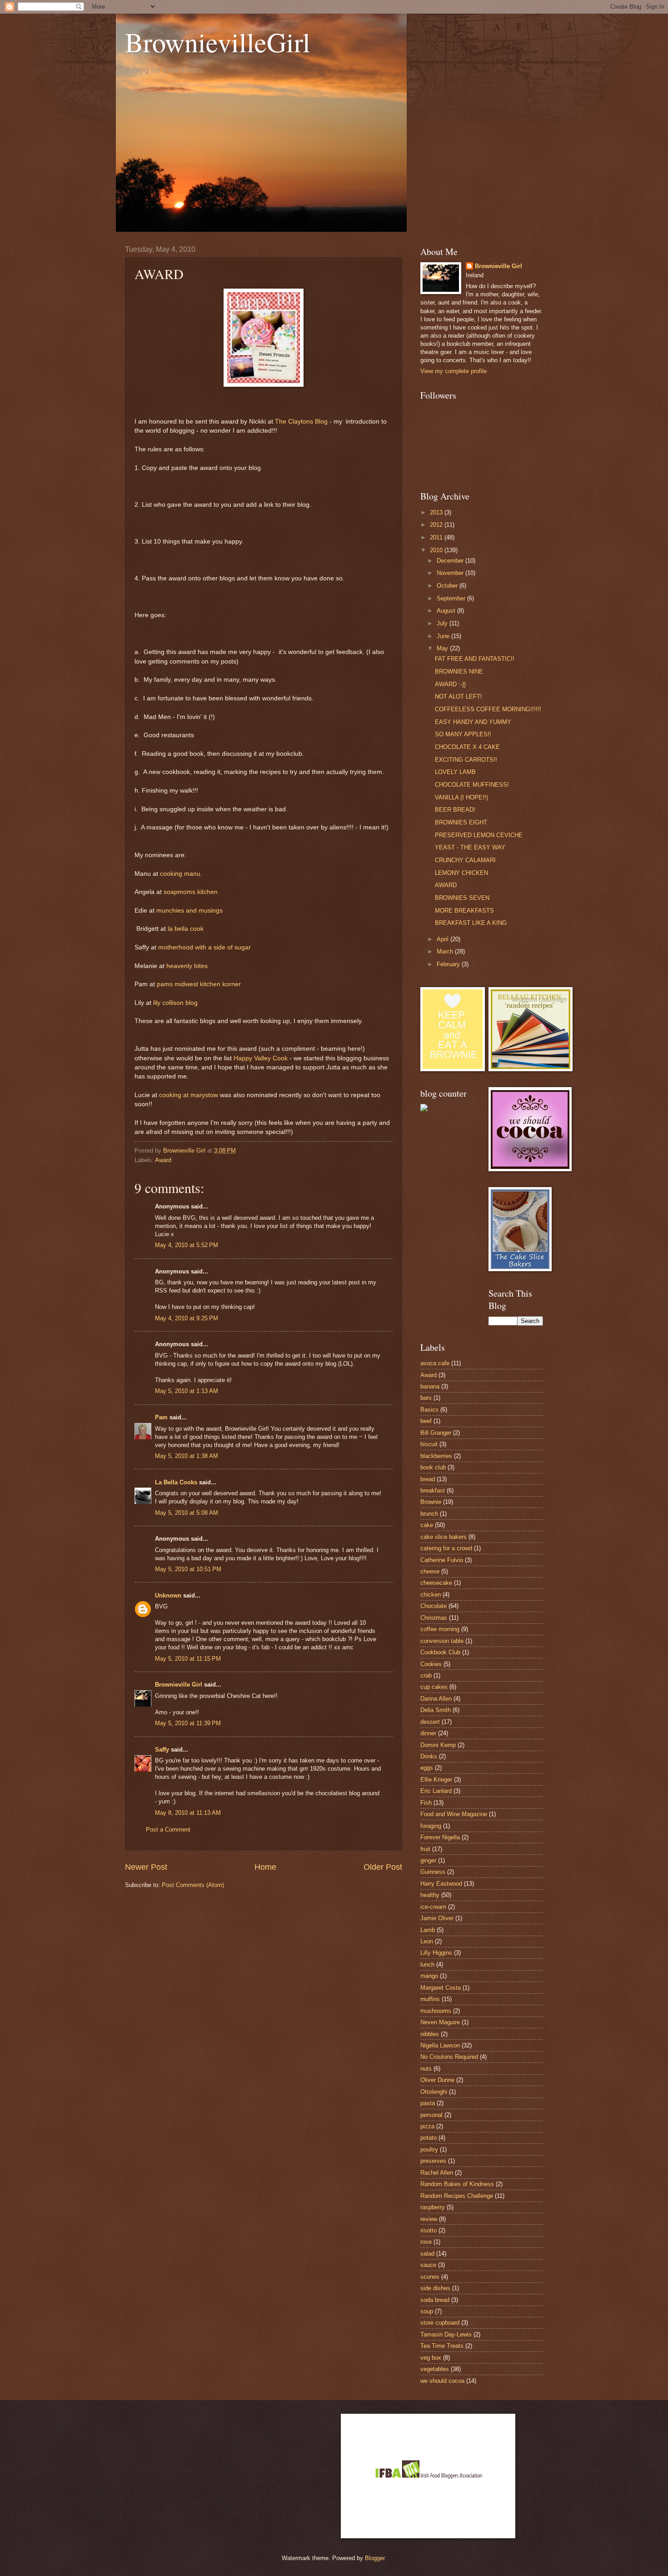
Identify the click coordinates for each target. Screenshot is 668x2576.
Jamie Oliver (437, 1918)
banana (430, 1386)
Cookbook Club (440, 1652)
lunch (427, 1964)
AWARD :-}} (450, 684)
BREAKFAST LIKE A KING (471, 923)
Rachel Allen (437, 2173)
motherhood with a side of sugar (204, 947)
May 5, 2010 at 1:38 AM (187, 1456)
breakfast (433, 1490)
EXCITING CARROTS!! (466, 760)
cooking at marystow (189, 1095)
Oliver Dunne (437, 2080)
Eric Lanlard (436, 1791)
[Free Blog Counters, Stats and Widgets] (424, 1109)
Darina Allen (436, 1699)
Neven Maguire (440, 2022)
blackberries (436, 1456)
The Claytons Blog (301, 422)
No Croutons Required (449, 2057)
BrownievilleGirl (218, 42)
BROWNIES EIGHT (461, 822)
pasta (428, 2103)
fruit (425, 1849)
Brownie (431, 1502)
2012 (437, 525)
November (451, 573)
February (449, 964)
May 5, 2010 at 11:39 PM (188, 1723)
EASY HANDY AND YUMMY (473, 722)
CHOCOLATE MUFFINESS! (472, 785)
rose (426, 2242)
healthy (430, 1895)
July (443, 623)
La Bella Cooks (176, 1482)
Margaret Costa (441, 1988)
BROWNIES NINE (459, 671)
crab (426, 1675)
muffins (430, 1999)
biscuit (429, 1444)
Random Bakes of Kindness (457, 2184)
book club (433, 1467)
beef (426, 1421)
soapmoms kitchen (191, 892)
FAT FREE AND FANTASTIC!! (475, 659)
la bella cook (186, 929)
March (446, 951)
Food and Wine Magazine (454, 1814)
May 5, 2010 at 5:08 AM (187, 1513)
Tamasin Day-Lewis (446, 2334)
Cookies (431, 1664)
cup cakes (434, 1687)
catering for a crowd (446, 1548)
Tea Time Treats (442, 2346)
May (443, 648)
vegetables (435, 2369)
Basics (429, 1410)
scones (430, 2277)
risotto (429, 2230)
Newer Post (146, 1867)
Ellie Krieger (436, 1780)
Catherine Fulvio (442, 1560)
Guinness (433, 1872)
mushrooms (436, 2011)
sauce (428, 2265)
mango (429, 1976)
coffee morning (440, 1629)
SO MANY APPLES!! (463, 734)
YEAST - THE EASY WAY (470, 847)
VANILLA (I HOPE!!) (461, 797)
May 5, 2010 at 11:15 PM (188, 1659)
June (444, 636)
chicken (431, 1595)
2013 (437, 512)
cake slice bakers (444, 1537)
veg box (431, 2358)
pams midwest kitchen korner (199, 984)
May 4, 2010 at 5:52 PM (187, 1245)
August (447, 611)
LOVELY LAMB (455, 772)
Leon (427, 1941)
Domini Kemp (438, 1745)
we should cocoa (442, 2381)
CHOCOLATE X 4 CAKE (467, 747)
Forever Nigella (440, 1837)
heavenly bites (187, 966)
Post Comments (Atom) (193, 1885)
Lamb (428, 1930)
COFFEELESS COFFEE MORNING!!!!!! (488, 709)
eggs (427, 1768)
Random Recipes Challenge (457, 2196)
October (448, 586)
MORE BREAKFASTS (464, 911)
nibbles (430, 2034)
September (452, 598)
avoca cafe (435, 1363)
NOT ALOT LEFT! (459, 696)
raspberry (433, 2207)
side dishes (435, 2288)
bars (426, 1398)
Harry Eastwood (441, 1884)
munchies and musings (189, 911)
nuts (426, 2069)
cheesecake (436, 1583)
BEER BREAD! (455, 810)
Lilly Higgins (436, 1953)
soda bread (435, 2300)
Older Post (383, 1867)
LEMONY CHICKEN (461, 873)
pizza (427, 2126)
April (444, 939)
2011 (437, 537)
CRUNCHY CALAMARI (465, 860)
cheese (430, 1571)
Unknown (168, 1595)
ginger (428, 1860)
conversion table (442, 1641)
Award (163, 1160)
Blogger (375, 2558)
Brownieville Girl (179, 1685)
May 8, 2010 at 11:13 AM (188, 1813)
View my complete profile (454, 371)
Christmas (434, 1618)
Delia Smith (436, 1710)
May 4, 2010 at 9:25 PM (187, 1318)
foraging (431, 1826)
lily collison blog (175, 1003)
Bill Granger (436, 1433)
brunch (429, 1514)
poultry (429, 2149)
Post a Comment (168, 1830)
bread (428, 1479)
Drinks (429, 1756)
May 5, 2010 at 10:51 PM (188, 1569)
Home (265, 1867)
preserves (433, 2161)
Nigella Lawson (440, 2045)
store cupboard (440, 2323)
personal (431, 2115)
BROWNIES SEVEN (462, 898)
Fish (426, 1803)
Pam (161, 1417)
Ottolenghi (434, 2092)
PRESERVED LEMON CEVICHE (479, 835)
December (451, 561)
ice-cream (433, 1907)
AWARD (446, 885)
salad (427, 2254)
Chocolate (434, 1606)
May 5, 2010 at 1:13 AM (187, 1391)
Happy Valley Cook (261, 1058)
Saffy (162, 1750)
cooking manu (180, 874)
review (429, 2219)
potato (429, 2138)
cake (427, 1525)
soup (427, 2311)
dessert (430, 1722)
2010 (437, 550)
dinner (428, 1733)
